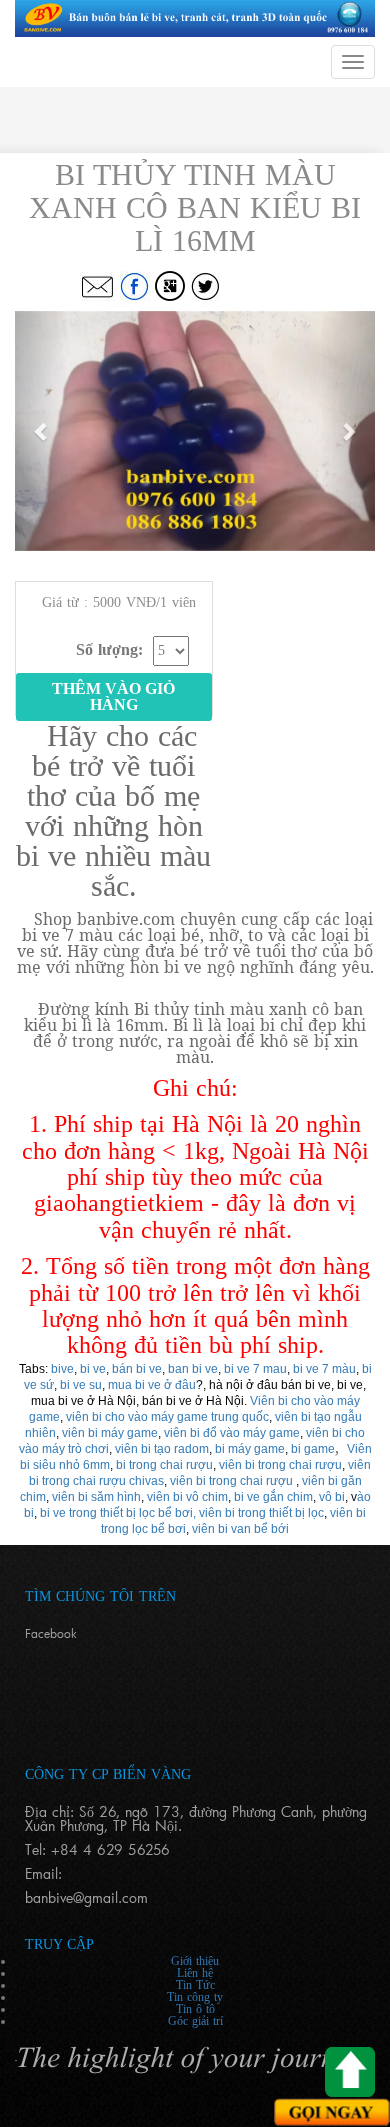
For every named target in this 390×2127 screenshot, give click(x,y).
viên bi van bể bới (240, 1529)
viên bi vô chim (187, 1497)
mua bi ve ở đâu (152, 1385)
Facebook (51, 1633)
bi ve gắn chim (273, 1497)
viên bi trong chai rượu (280, 1465)
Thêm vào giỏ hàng (113, 696)
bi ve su (81, 1385)
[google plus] (170, 286)
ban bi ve (193, 1369)
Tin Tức (195, 1985)
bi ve (93, 1369)
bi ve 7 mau (255, 1369)
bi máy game (250, 1449)
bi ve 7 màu (324, 1369)
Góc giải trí (195, 2021)
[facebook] (135, 286)
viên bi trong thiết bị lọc (261, 1513)
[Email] (97, 286)
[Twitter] (205, 286)
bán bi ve (137, 1369)
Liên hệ (195, 1973)
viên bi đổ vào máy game (232, 1433)
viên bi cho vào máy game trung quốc (167, 1417)
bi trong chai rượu (164, 1465)
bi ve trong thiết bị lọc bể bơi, (118, 1513)
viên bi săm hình (96, 1497)
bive (62, 1369)
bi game (313, 1449)
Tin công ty (195, 1997)
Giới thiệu (195, 1961)
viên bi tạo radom (162, 1449)
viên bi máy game (110, 1433)
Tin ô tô (195, 2009)
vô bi (332, 1497)
